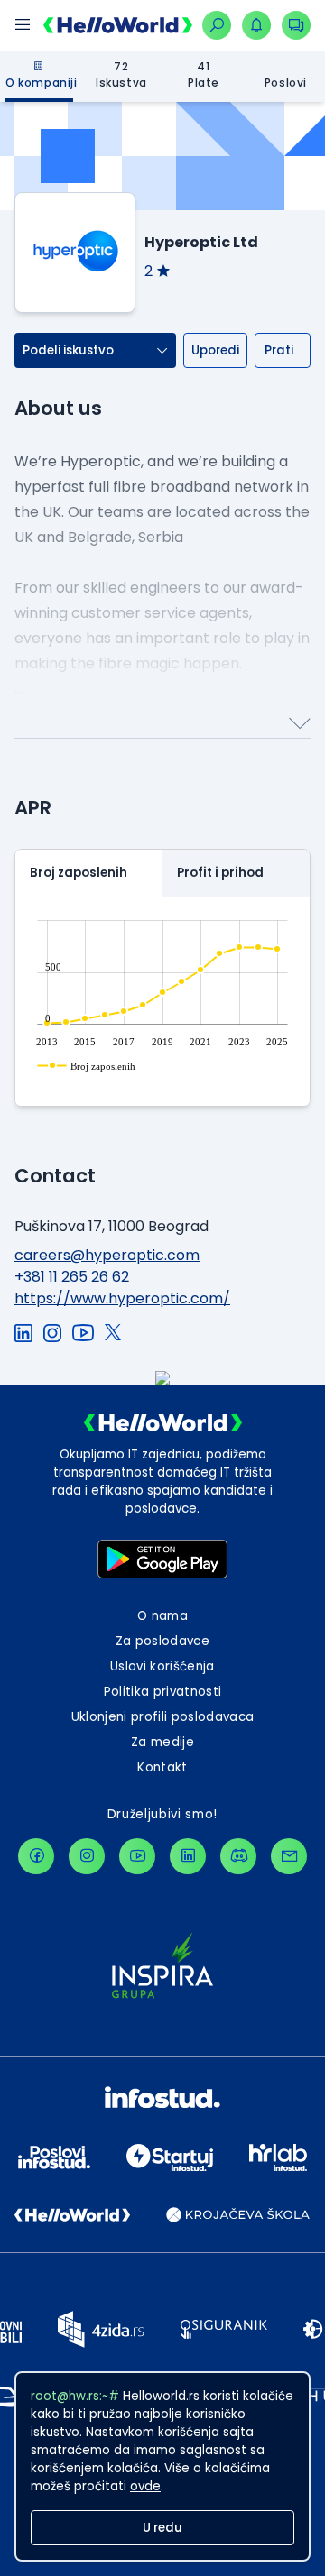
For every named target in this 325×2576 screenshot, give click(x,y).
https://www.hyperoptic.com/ (122, 1298)
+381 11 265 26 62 (72, 1277)
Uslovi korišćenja (162, 1666)
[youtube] (137, 1856)
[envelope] (289, 1856)
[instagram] (87, 1856)
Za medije (162, 1742)
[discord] (238, 1856)
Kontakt (162, 1767)
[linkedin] (188, 1856)
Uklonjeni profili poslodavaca (163, 1717)
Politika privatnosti (163, 1692)
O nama (162, 1616)
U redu (162, 2528)
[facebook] (36, 1856)
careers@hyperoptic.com (107, 1255)
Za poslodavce (162, 1641)
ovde (145, 2486)
